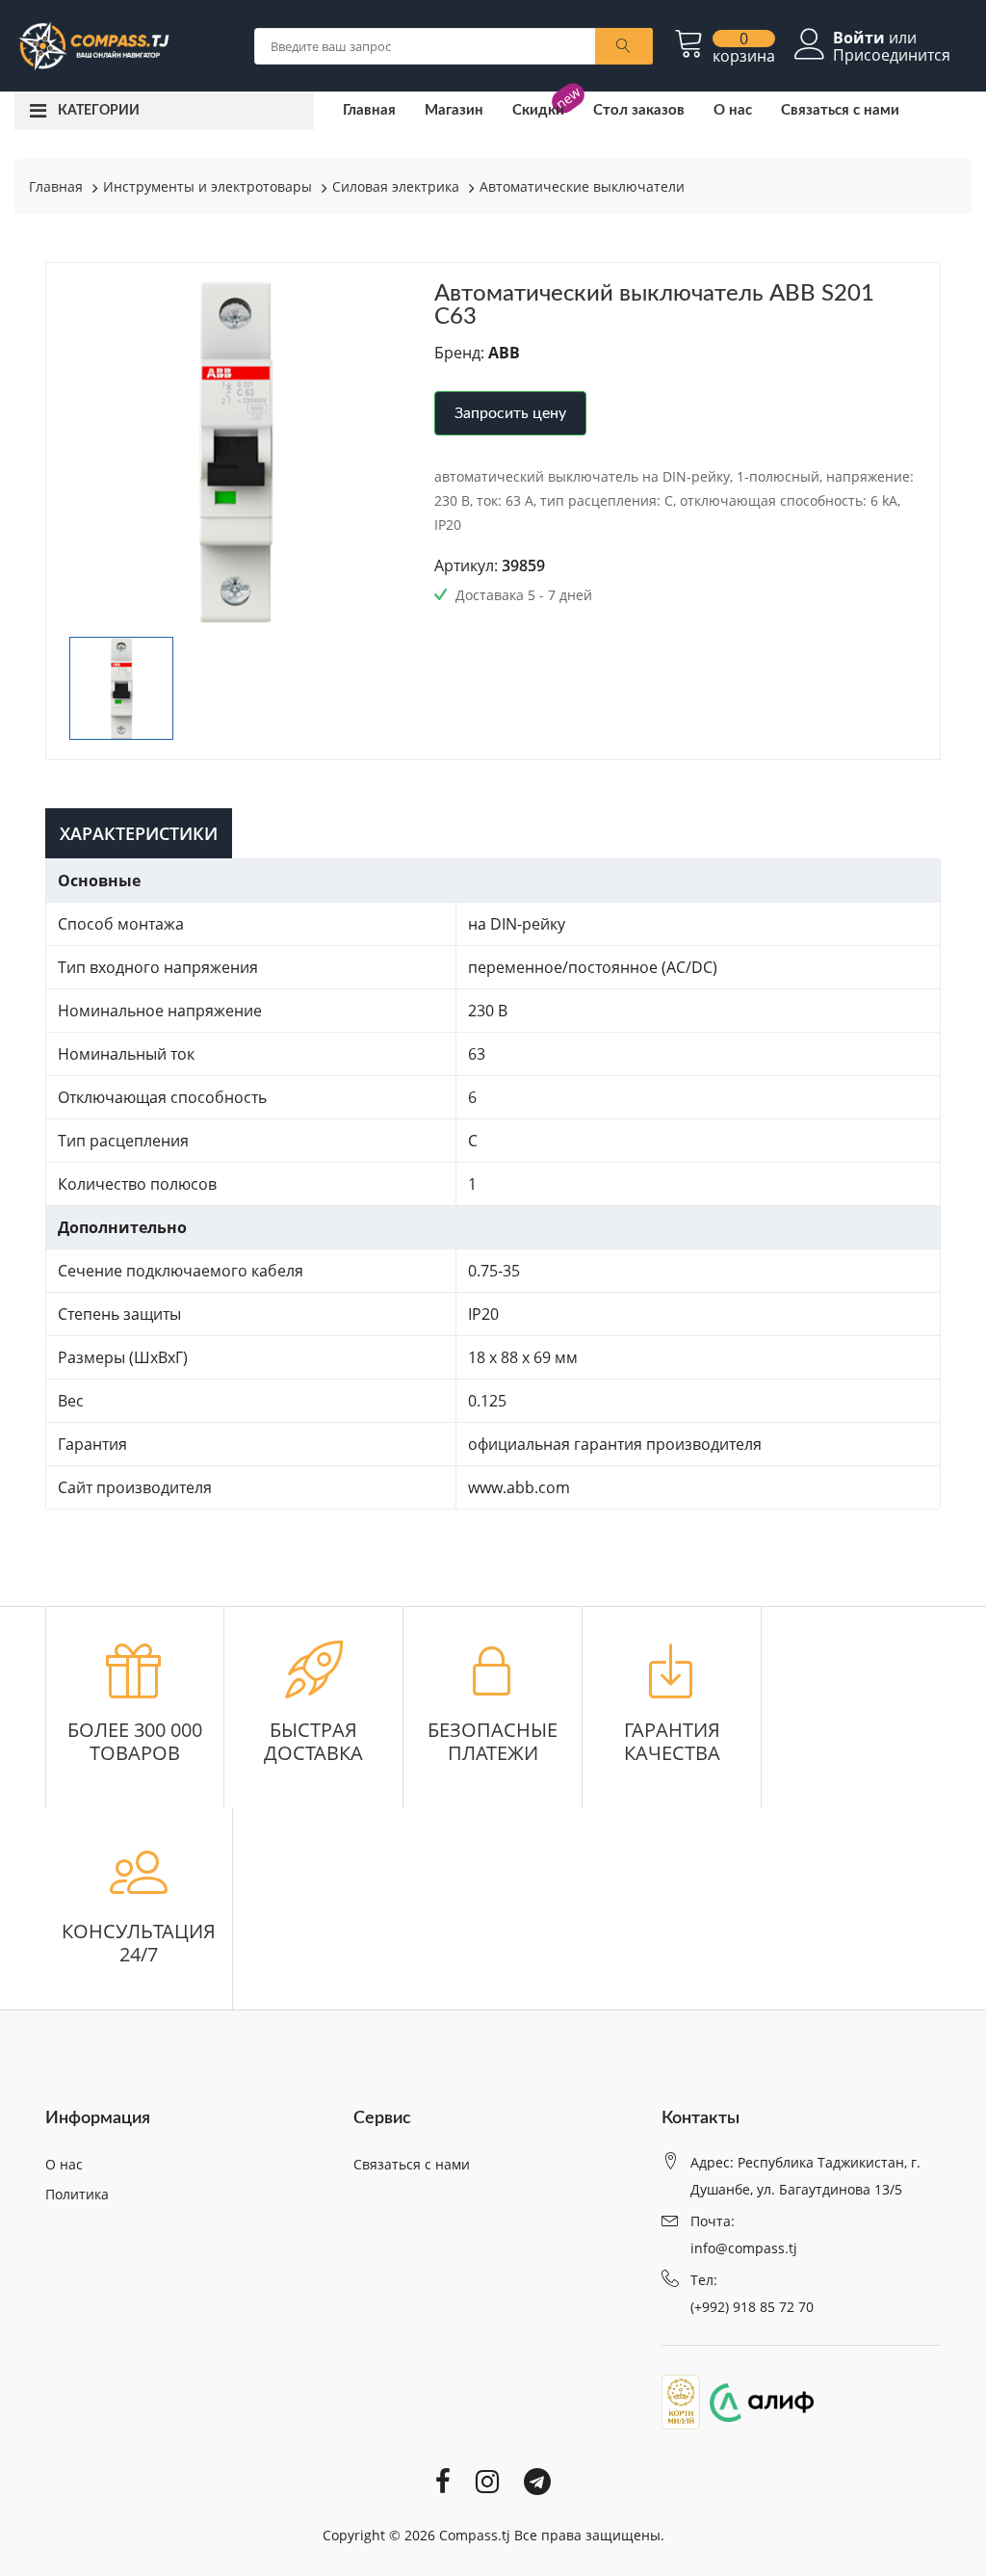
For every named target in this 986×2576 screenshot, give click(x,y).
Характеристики (139, 833)
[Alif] (757, 2401)
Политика (77, 2194)
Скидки (538, 110)
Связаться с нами (840, 110)
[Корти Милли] (681, 2401)
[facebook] (443, 2480)
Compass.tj (475, 2535)
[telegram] (537, 2480)
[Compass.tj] (93, 44)
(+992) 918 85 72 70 (752, 2307)
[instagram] (487, 2480)
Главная (369, 110)
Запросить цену (510, 413)
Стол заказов (639, 110)
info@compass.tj (744, 2248)
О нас (733, 110)
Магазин (454, 110)
